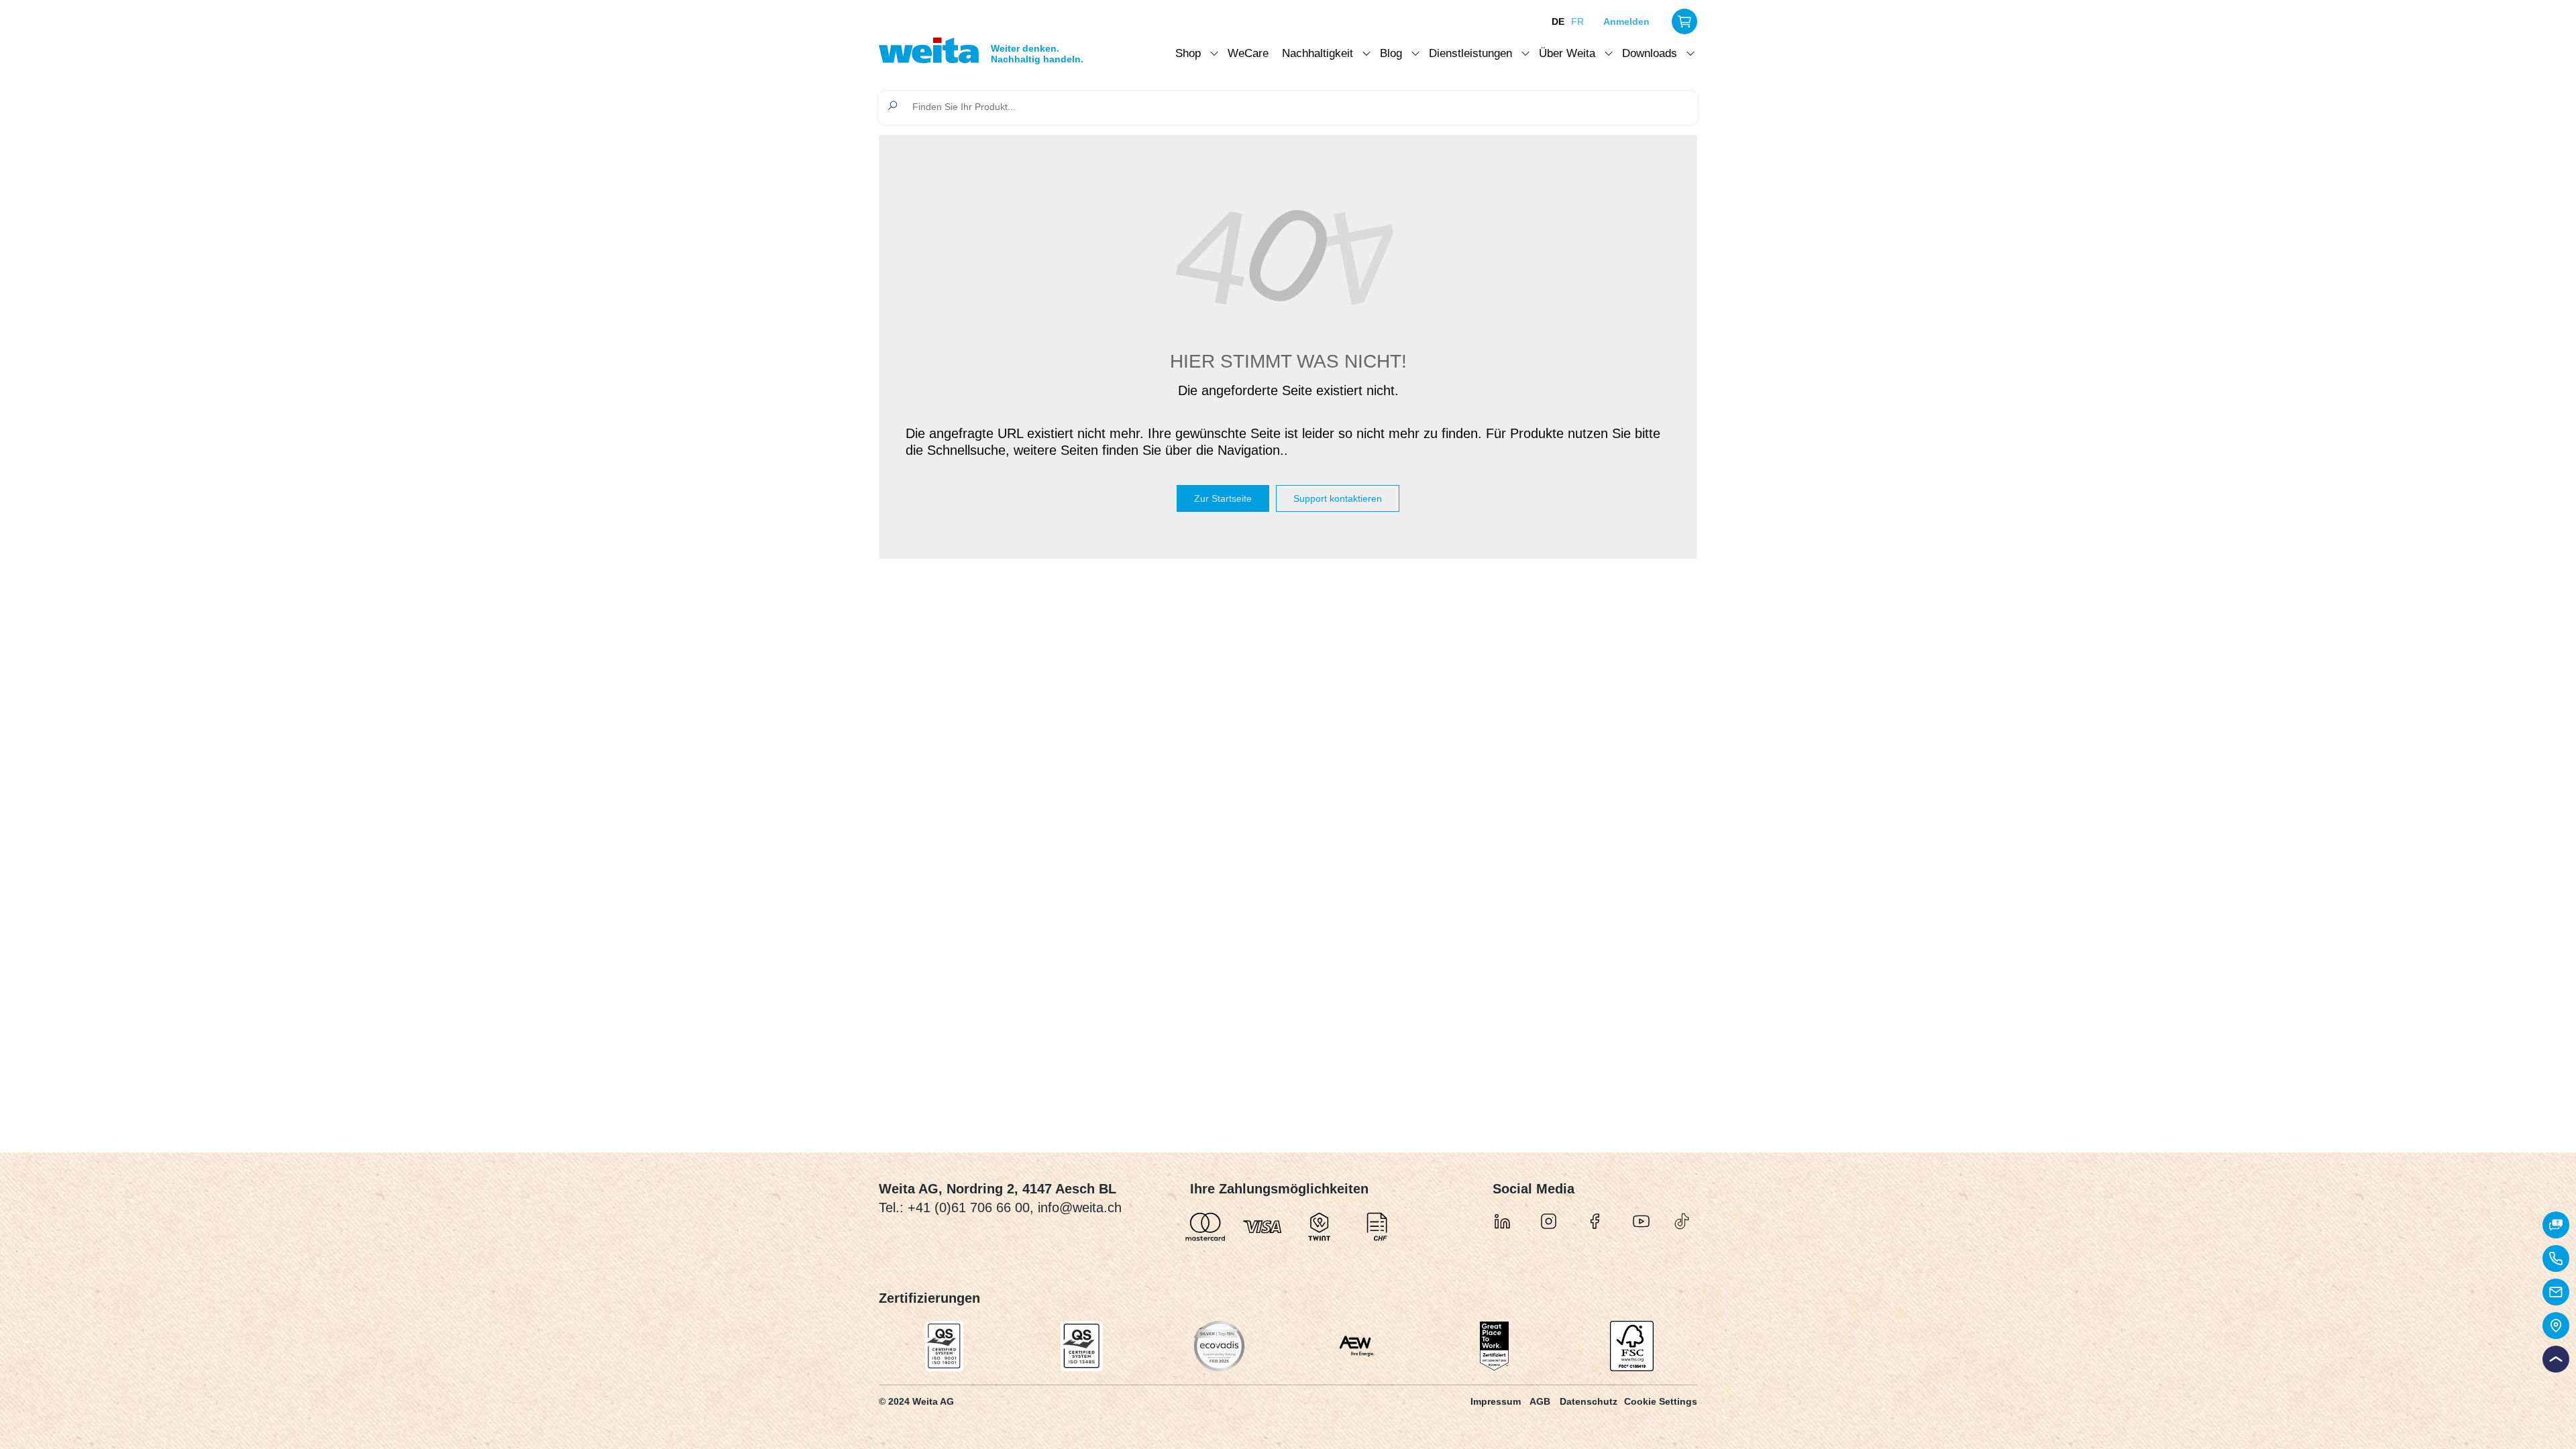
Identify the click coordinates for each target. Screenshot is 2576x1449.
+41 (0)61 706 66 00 (969, 1207)
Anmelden (1626, 21)
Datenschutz (1589, 1401)
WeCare (1248, 53)
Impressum (1496, 1401)
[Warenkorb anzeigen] (1684, 21)
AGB (1540, 1401)
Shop (1188, 53)
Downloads (1650, 53)
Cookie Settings (1661, 1401)
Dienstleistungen (1470, 53)
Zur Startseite (1223, 498)
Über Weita (1567, 53)
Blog (1391, 53)
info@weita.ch (1080, 1207)
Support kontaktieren (1338, 498)
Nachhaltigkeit (1318, 53)
